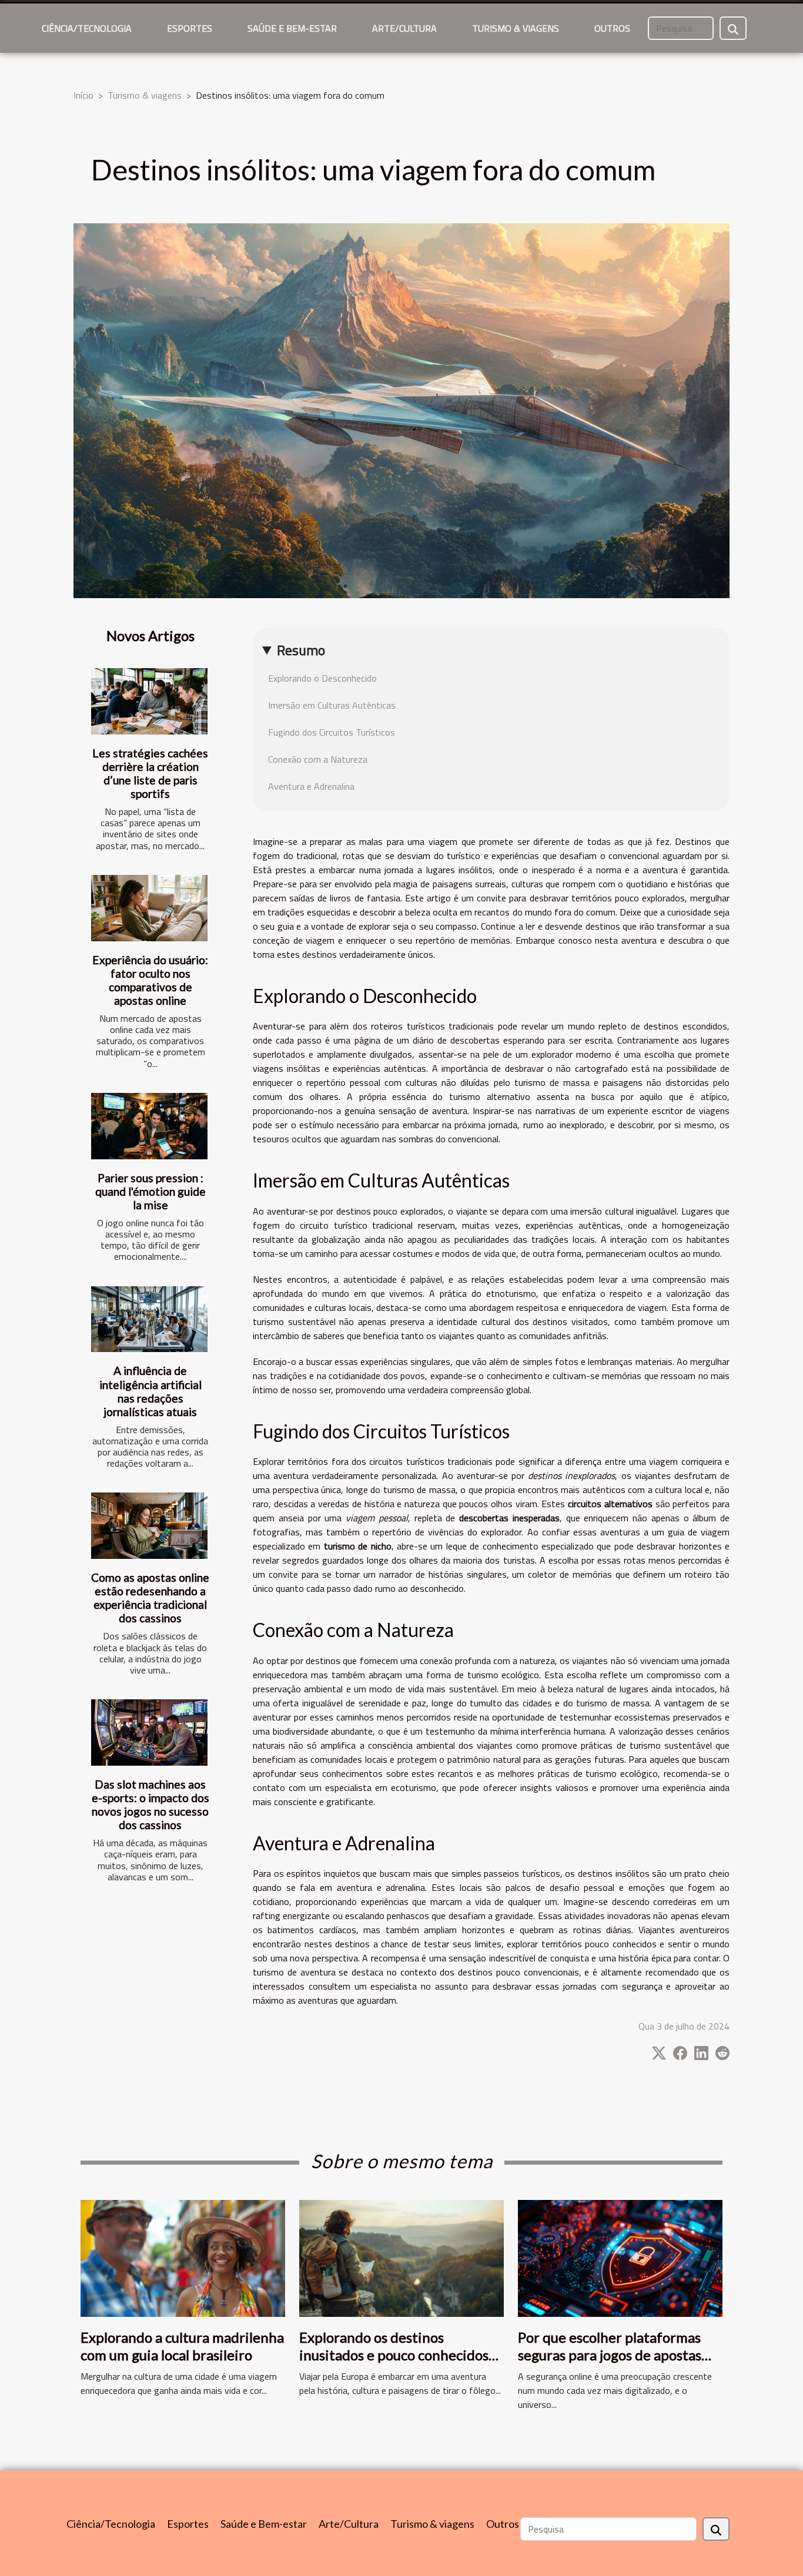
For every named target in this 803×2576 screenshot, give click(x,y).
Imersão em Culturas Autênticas (332, 705)
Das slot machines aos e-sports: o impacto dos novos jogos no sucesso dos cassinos (150, 1804)
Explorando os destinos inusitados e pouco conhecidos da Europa (394, 2355)
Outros (612, 28)
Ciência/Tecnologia (87, 28)
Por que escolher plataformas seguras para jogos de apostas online (610, 2355)
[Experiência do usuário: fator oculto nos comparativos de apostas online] (149, 908)
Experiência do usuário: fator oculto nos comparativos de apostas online (150, 980)
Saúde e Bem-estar (292, 28)
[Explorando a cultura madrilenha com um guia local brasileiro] (183, 2257)
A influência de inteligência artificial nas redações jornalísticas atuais (150, 1391)
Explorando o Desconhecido (322, 678)
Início (83, 95)
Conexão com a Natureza (318, 759)
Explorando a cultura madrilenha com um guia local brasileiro (182, 2346)
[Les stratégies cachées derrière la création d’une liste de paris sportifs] (149, 701)
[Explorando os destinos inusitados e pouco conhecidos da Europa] (401, 2257)
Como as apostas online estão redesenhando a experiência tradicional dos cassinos (150, 1598)
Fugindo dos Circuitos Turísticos (332, 732)
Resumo (301, 650)
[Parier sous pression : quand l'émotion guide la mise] (149, 1126)
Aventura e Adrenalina (311, 786)
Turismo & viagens (516, 28)
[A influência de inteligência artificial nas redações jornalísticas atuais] (149, 1319)
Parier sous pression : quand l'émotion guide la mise (150, 1191)
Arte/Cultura (404, 28)
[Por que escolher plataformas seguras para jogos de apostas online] (620, 2257)
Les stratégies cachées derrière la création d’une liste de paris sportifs (150, 773)
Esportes (190, 28)
